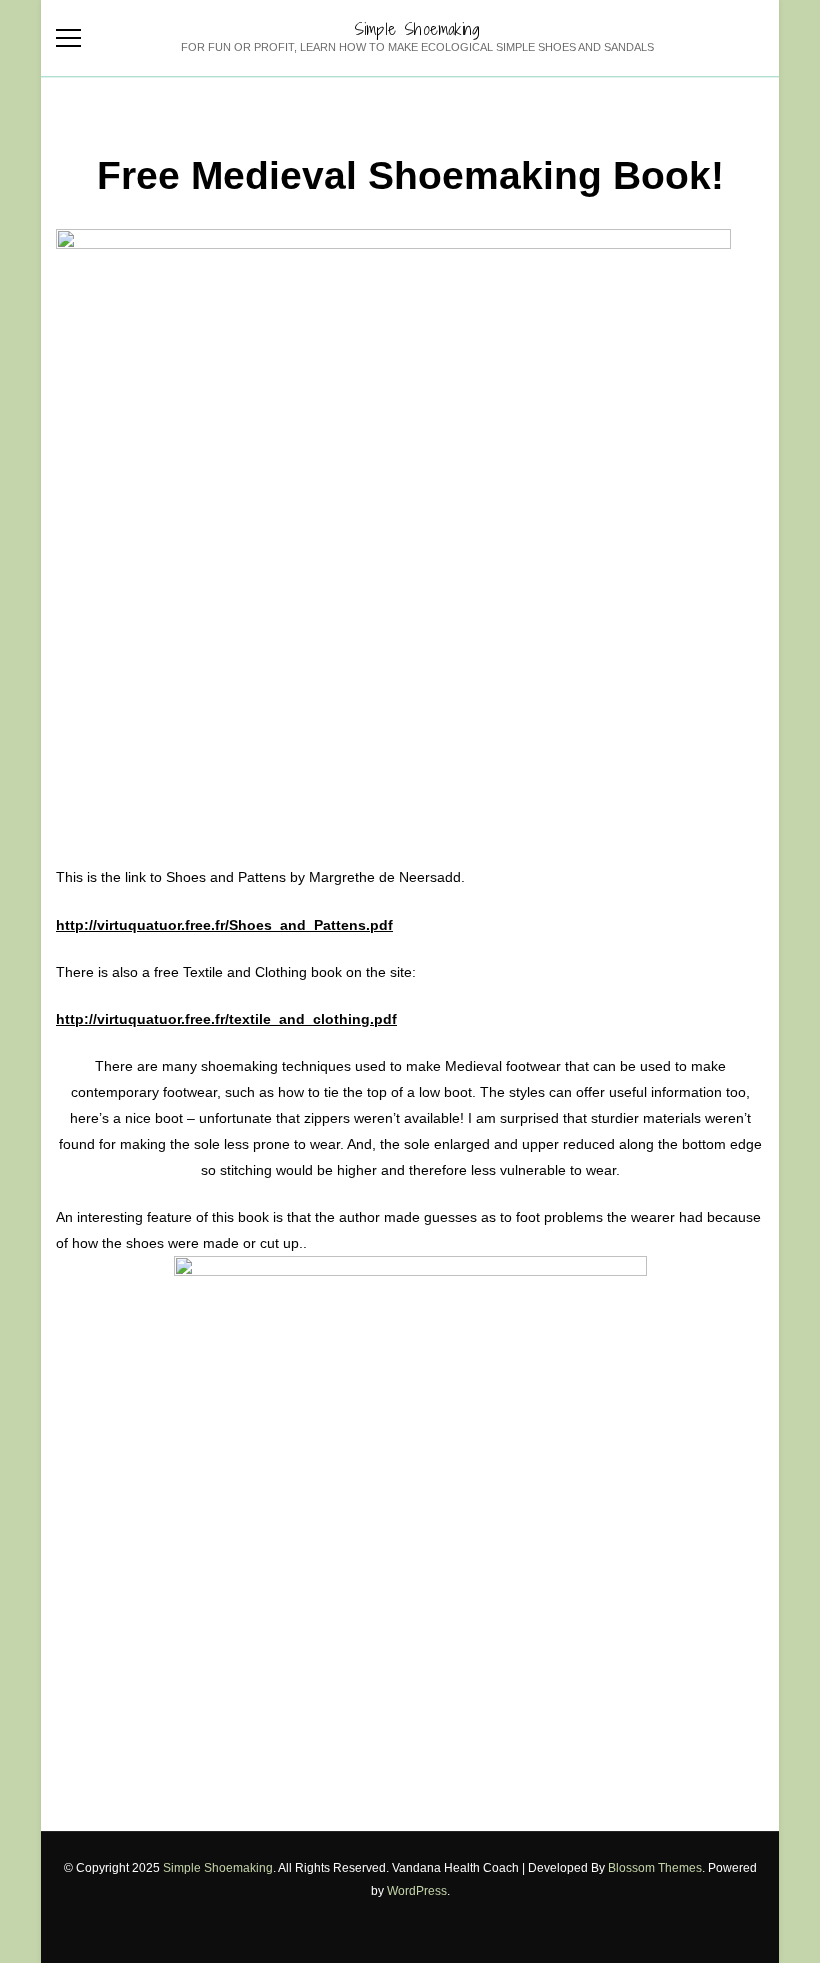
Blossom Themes (655, 1868)
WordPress (417, 1891)
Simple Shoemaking (417, 29)
